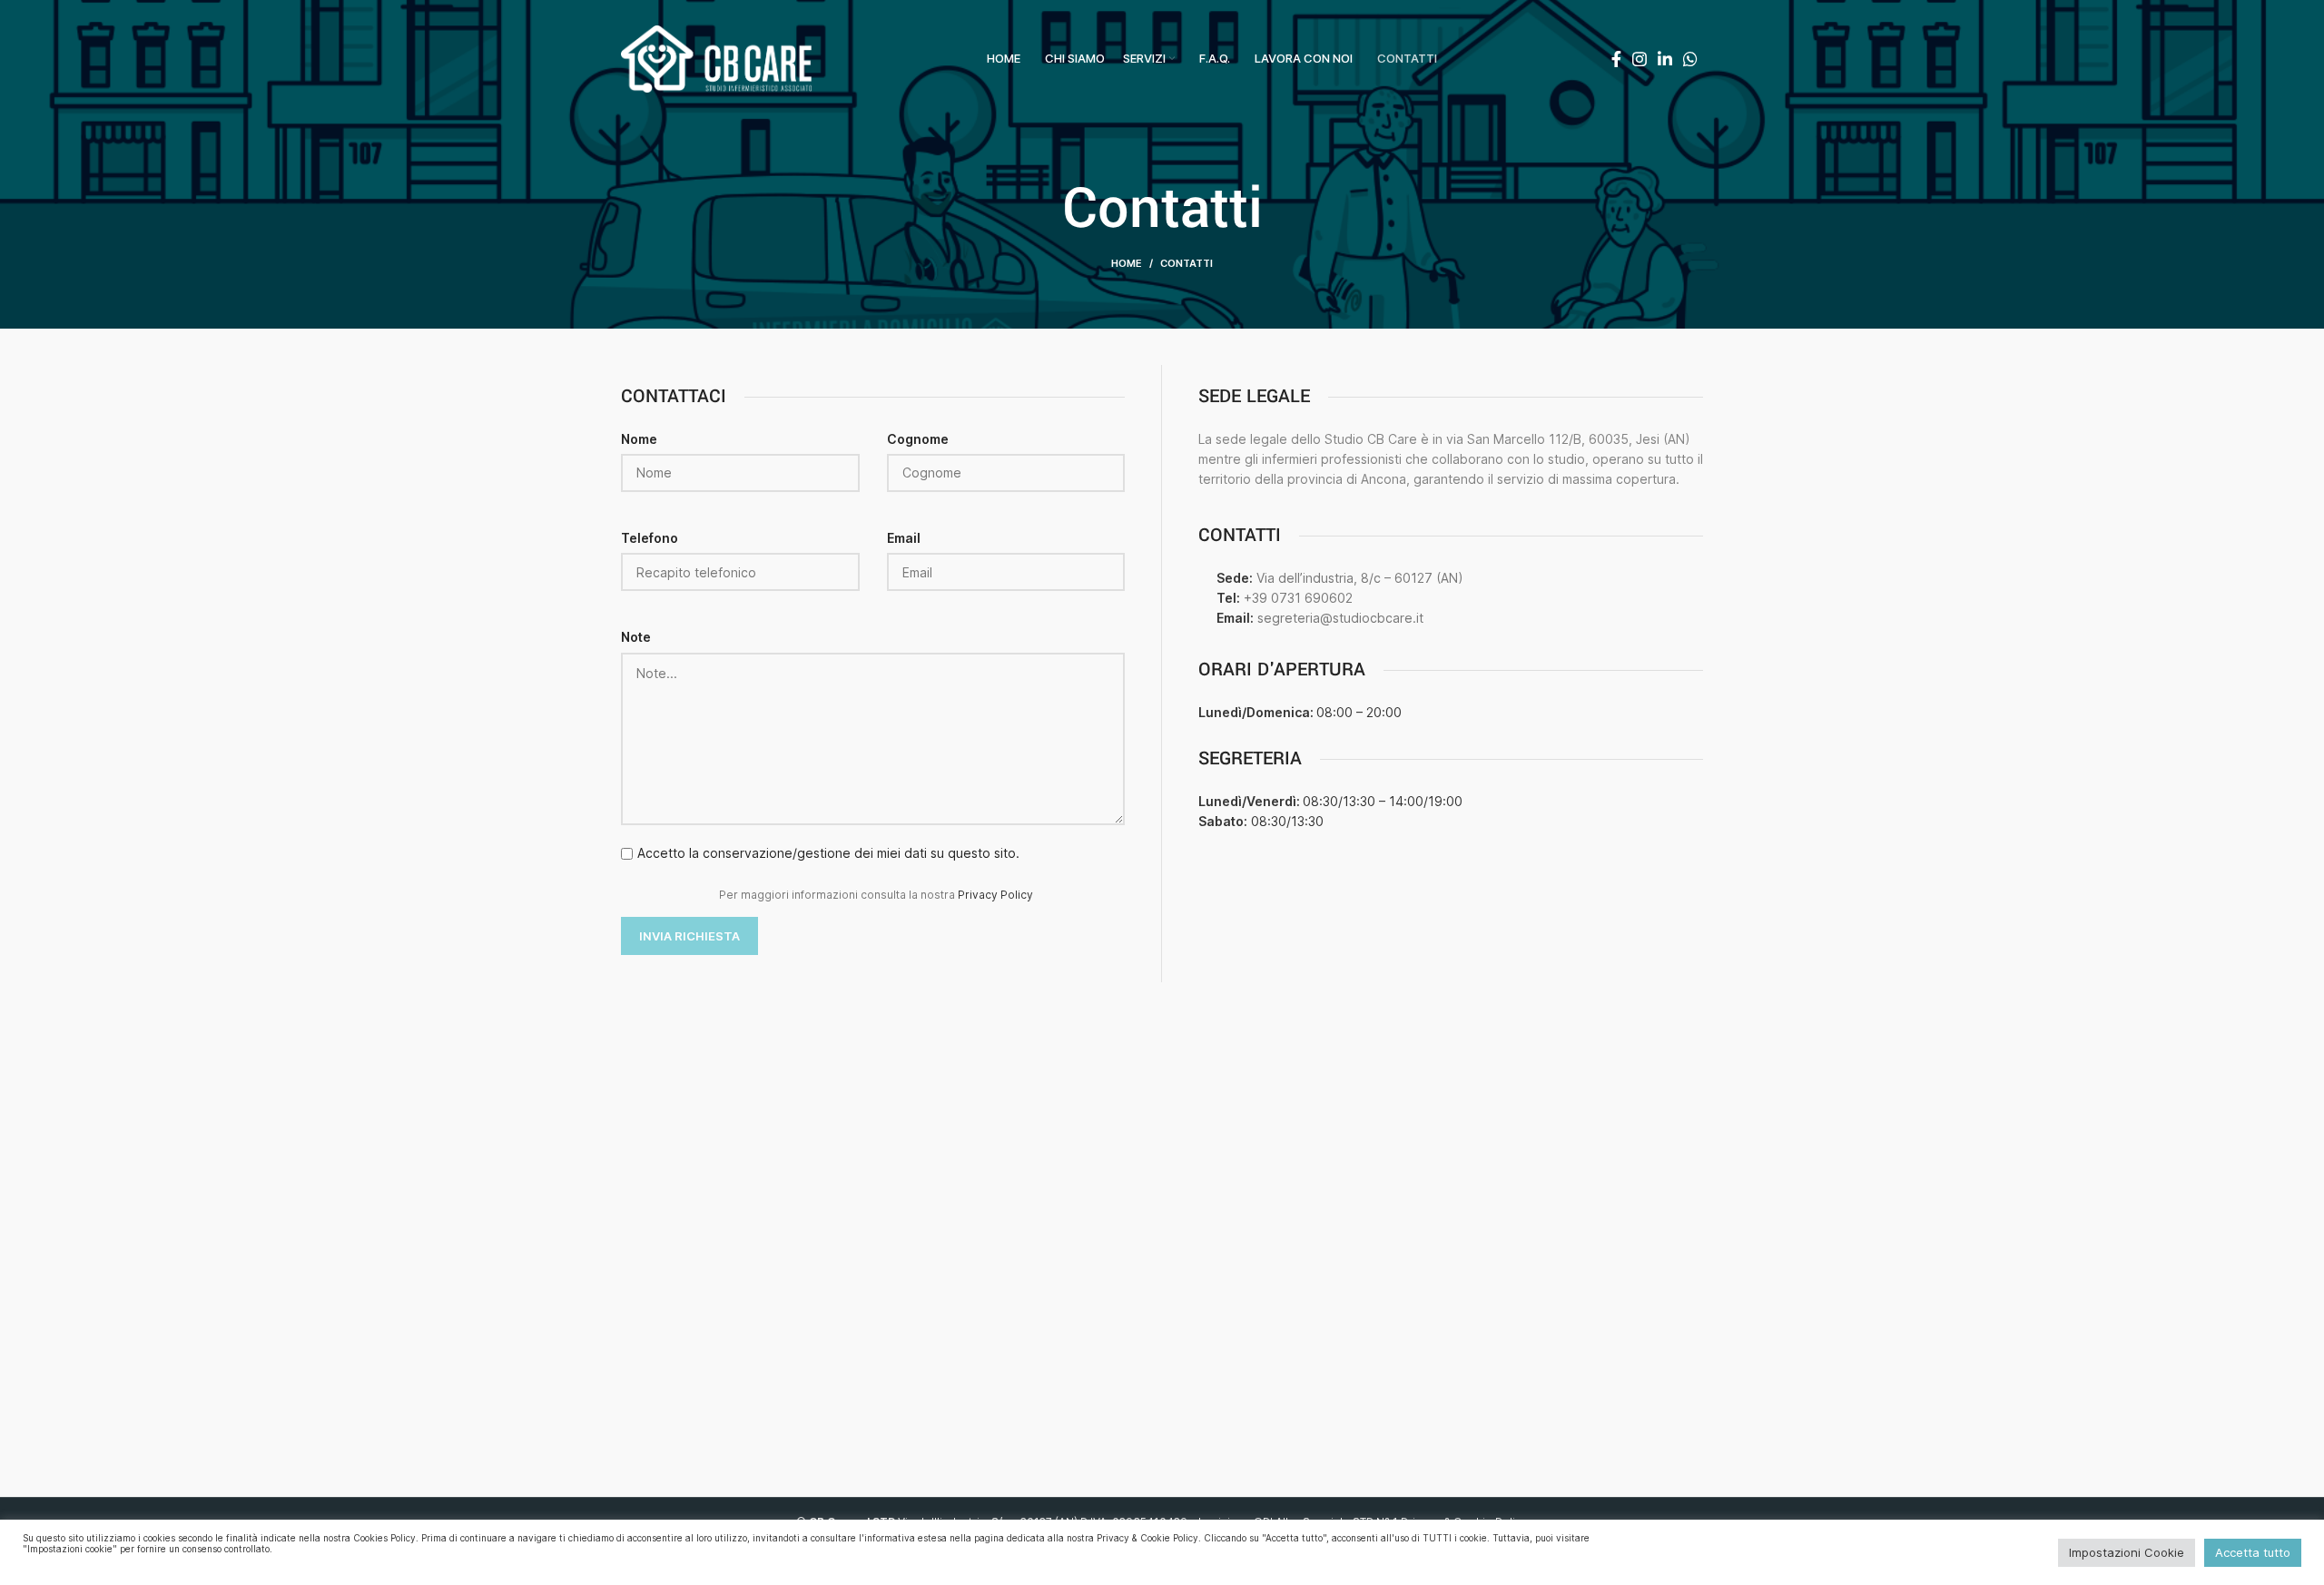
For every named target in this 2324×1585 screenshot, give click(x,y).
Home (1127, 263)
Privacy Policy (995, 895)
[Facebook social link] (1616, 59)
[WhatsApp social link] (1690, 59)
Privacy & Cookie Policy (1147, 1538)
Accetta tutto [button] (2253, 1552)
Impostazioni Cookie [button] (2127, 1552)
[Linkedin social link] (1665, 59)
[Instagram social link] (1640, 59)
